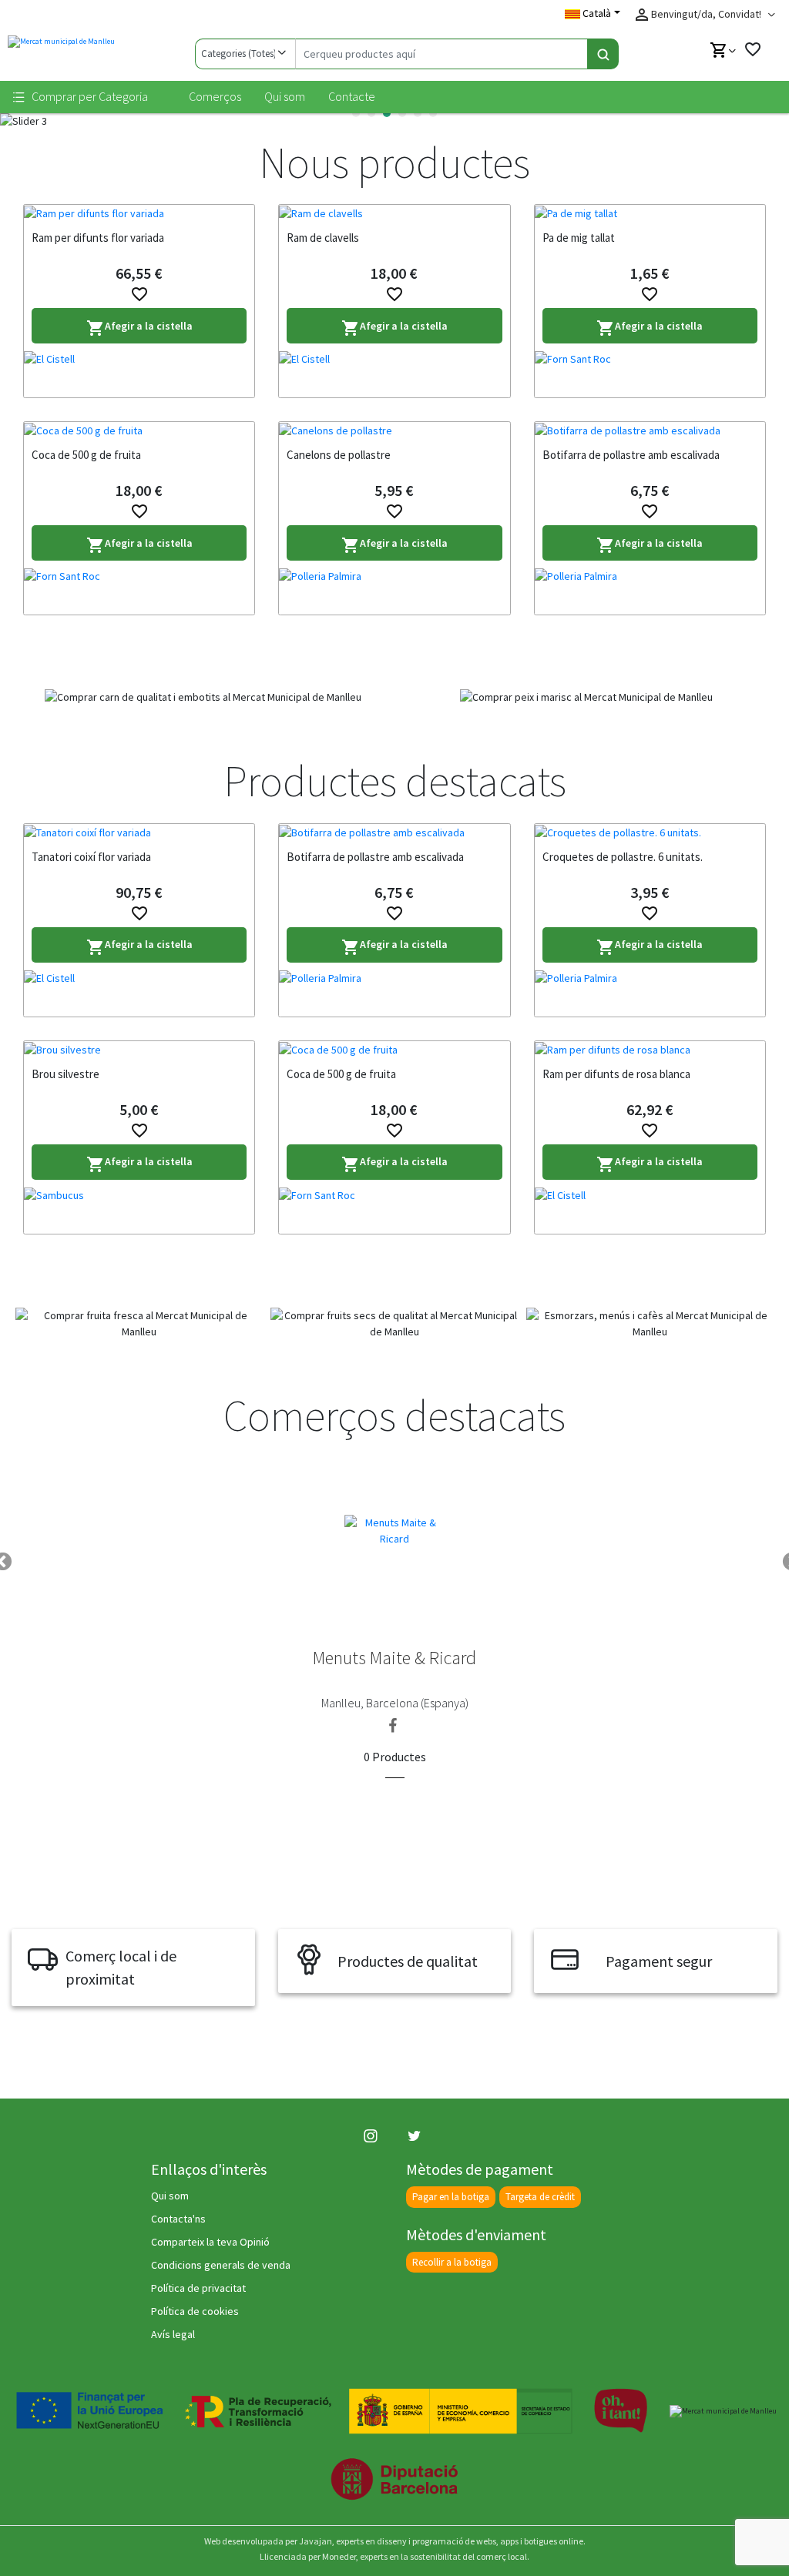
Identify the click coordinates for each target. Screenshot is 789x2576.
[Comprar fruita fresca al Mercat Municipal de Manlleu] (139, 1324)
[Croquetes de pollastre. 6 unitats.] (650, 832)
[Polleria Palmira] (394, 591)
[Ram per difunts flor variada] (139, 213)
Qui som (285, 96)
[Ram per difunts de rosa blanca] (650, 1050)
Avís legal (173, 2334)
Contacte (352, 96)
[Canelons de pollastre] (394, 430)
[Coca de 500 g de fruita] (139, 430)
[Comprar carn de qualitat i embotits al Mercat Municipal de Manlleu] (203, 697)
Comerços (215, 96)
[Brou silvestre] (139, 1050)
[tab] (356, 113)
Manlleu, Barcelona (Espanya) (395, 1703)
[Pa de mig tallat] (650, 213)
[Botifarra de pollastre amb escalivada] (650, 430)
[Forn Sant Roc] (650, 374)
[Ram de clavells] (394, 213)
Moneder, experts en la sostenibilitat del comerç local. (426, 2556)
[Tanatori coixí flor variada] (139, 832)
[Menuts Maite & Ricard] (394, 1529)
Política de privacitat (198, 2288)
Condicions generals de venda (221, 2265)
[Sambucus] (139, 1211)
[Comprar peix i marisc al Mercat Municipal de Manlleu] (586, 697)
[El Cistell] (139, 374)
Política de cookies (195, 2311)
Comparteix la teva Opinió (210, 2242)
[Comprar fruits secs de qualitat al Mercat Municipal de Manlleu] (394, 1324)
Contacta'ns (178, 2219)
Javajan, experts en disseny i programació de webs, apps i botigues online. (442, 2541)
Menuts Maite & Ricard (394, 1658)
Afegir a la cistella (139, 328)
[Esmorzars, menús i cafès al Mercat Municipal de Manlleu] (650, 1324)
